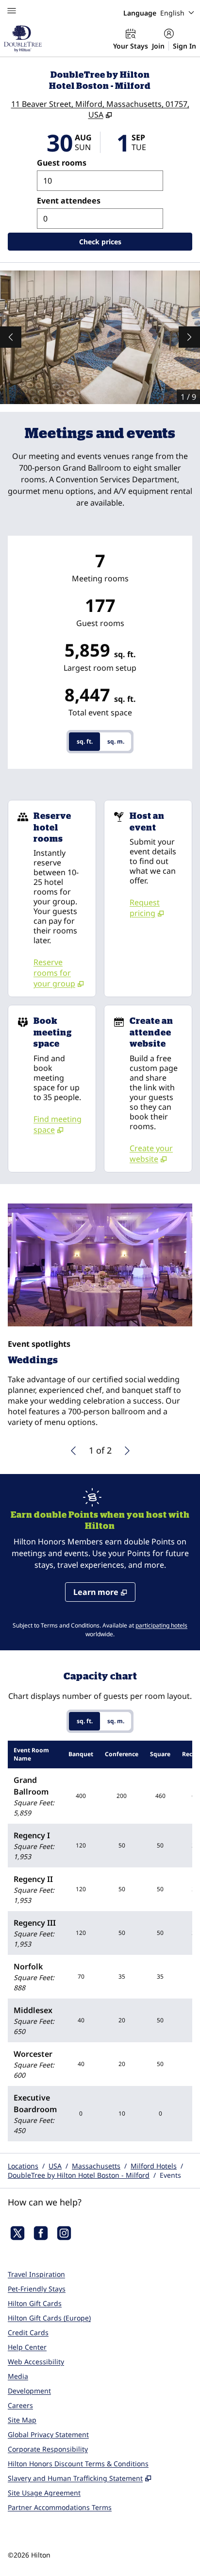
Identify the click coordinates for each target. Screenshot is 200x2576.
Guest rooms (62, 163)
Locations (23, 2166)
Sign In (184, 46)
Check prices (125, 241)
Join (158, 46)
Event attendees (69, 201)
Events (170, 2175)
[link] (61, 973)
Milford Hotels (154, 2166)
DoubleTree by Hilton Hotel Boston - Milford (79, 2175)
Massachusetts (96, 2166)
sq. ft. (85, 741)
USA (55, 2166)
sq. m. (116, 741)
